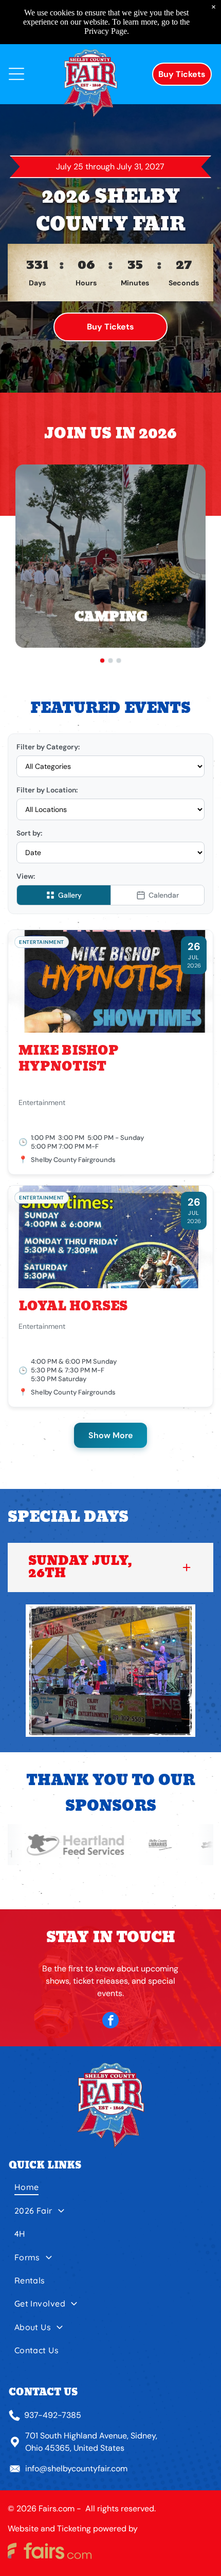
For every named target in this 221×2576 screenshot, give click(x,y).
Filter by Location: (47, 790)
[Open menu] (16, 74)
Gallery (70, 895)
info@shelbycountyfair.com (76, 2468)
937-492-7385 (53, 2415)
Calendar (164, 895)
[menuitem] (111, 2191)
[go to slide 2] (110, 661)
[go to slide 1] (102, 661)
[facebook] (110, 2021)
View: (26, 876)
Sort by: (29, 833)
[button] (110, 1567)
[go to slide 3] (119, 661)
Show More (110, 1435)
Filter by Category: (48, 747)
